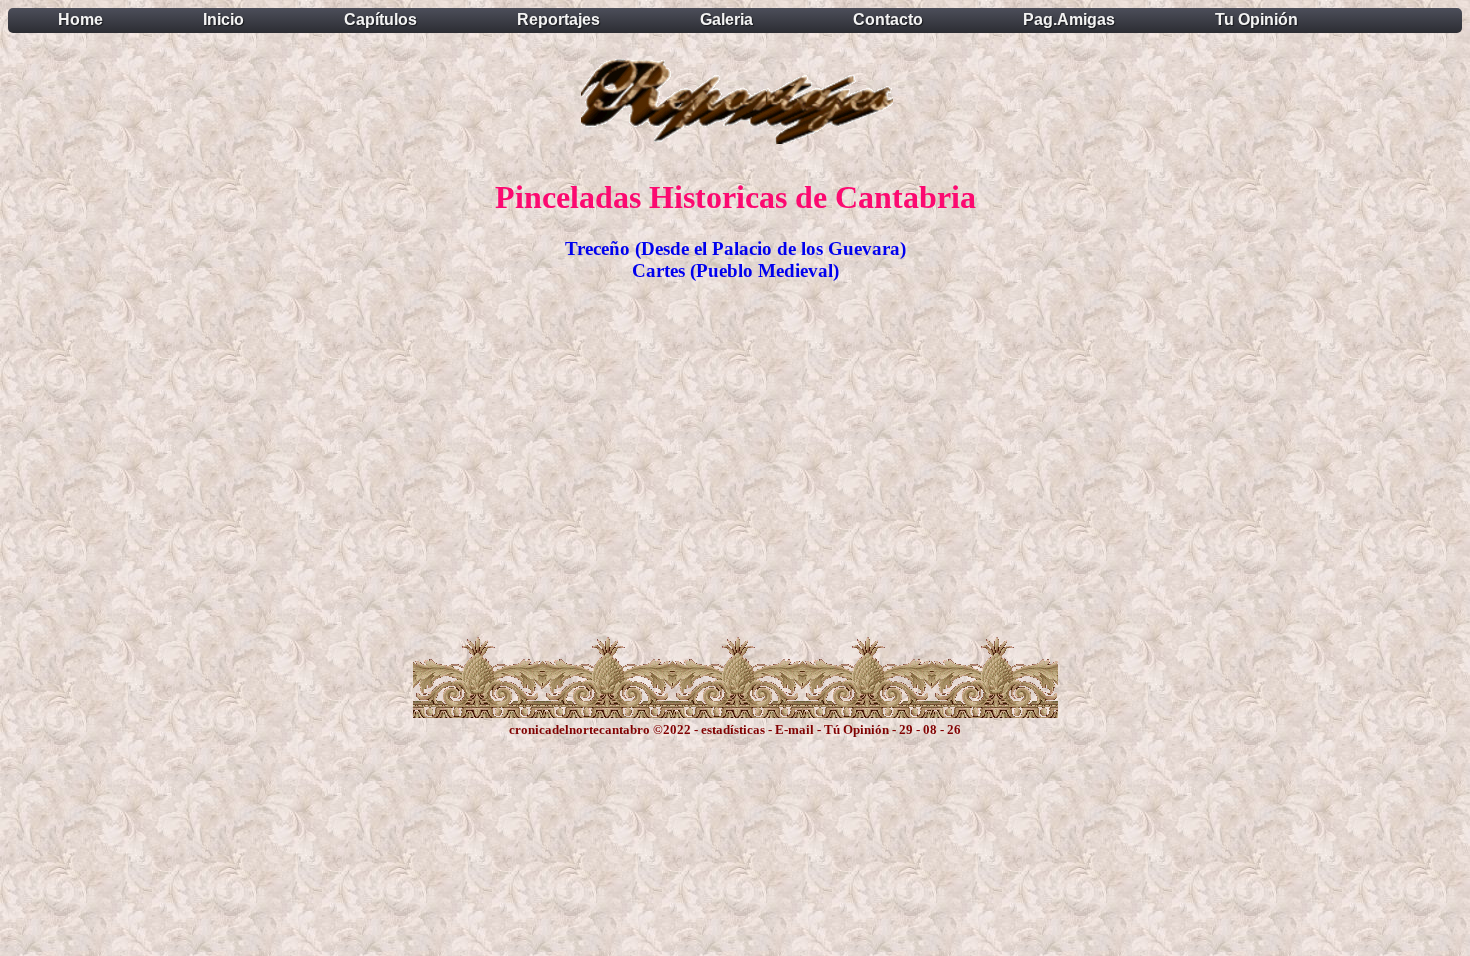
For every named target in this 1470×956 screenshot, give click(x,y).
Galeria (726, 19)
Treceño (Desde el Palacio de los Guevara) (735, 248)
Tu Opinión (1256, 19)
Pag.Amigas (1069, 19)
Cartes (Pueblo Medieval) (735, 270)
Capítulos (380, 19)
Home (80, 19)
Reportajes (558, 19)
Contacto (888, 19)
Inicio (223, 19)
